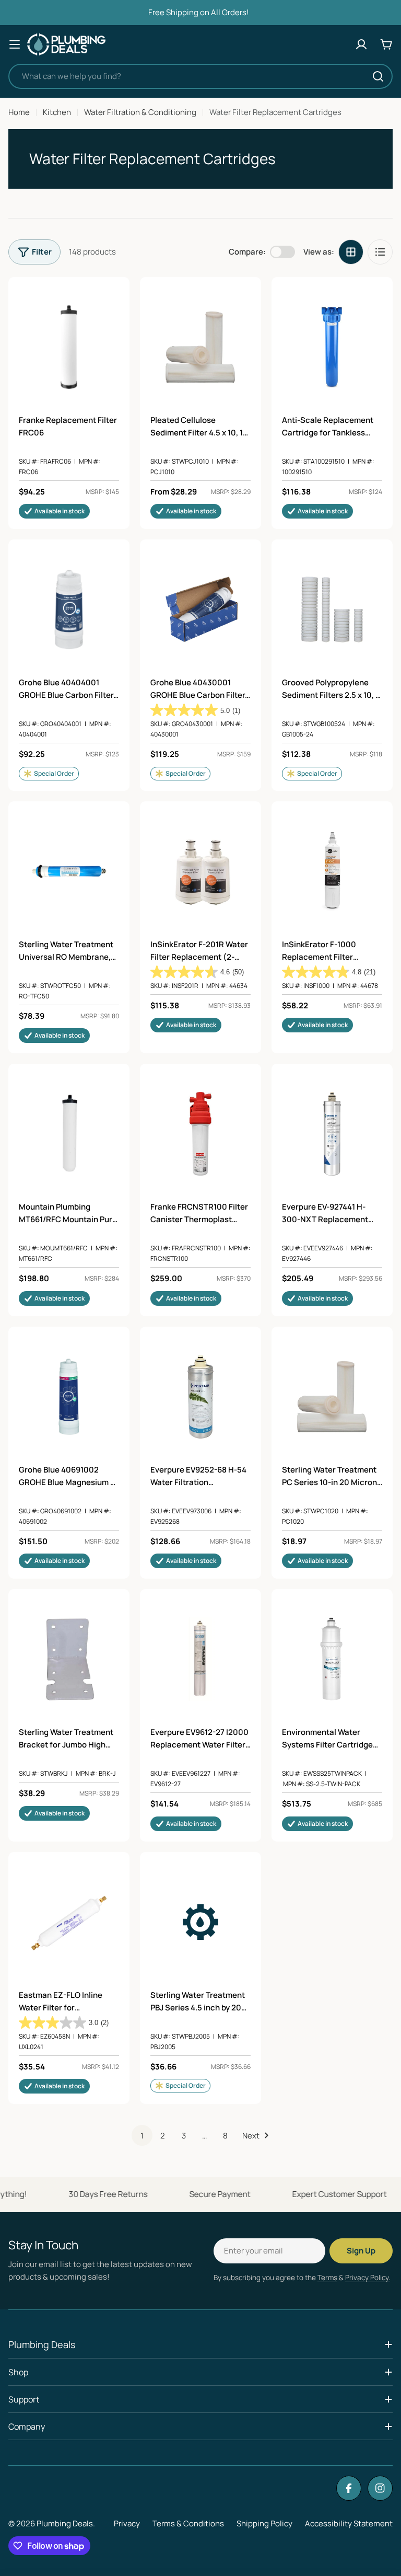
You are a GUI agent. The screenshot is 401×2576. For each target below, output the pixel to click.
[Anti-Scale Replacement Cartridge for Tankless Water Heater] (332, 347)
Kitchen (57, 112)
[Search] (378, 76)
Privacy (127, 2523)
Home (19, 112)
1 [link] (142, 2136)
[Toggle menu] (15, 44)
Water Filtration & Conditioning (140, 112)
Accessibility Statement (349, 2523)
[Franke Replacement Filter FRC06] (69, 347)
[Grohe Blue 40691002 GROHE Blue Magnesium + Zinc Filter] (69, 1397)
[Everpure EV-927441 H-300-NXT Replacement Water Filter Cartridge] (332, 1134)
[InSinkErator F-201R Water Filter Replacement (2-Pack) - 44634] (200, 871)
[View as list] (380, 252)
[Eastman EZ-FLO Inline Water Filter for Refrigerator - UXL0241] (69, 1922)
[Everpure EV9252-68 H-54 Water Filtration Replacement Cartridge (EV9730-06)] (200, 1397)
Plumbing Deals (65, 2523)
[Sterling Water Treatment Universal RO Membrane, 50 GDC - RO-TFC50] (69, 871)
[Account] (361, 44)
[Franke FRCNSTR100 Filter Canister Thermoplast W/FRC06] (200, 1134)
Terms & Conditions (188, 2523)
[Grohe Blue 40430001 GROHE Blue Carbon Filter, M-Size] (200, 609)
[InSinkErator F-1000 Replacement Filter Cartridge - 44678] (332, 871)
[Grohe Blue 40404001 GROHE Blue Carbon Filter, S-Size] (69, 609)
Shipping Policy (264, 2523)
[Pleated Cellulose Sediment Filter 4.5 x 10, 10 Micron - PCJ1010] (200, 347)
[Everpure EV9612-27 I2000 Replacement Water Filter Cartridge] (200, 1659)
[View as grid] (351, 252)
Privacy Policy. (368, 2278)
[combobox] (200, 76)
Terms (327, 2278)
